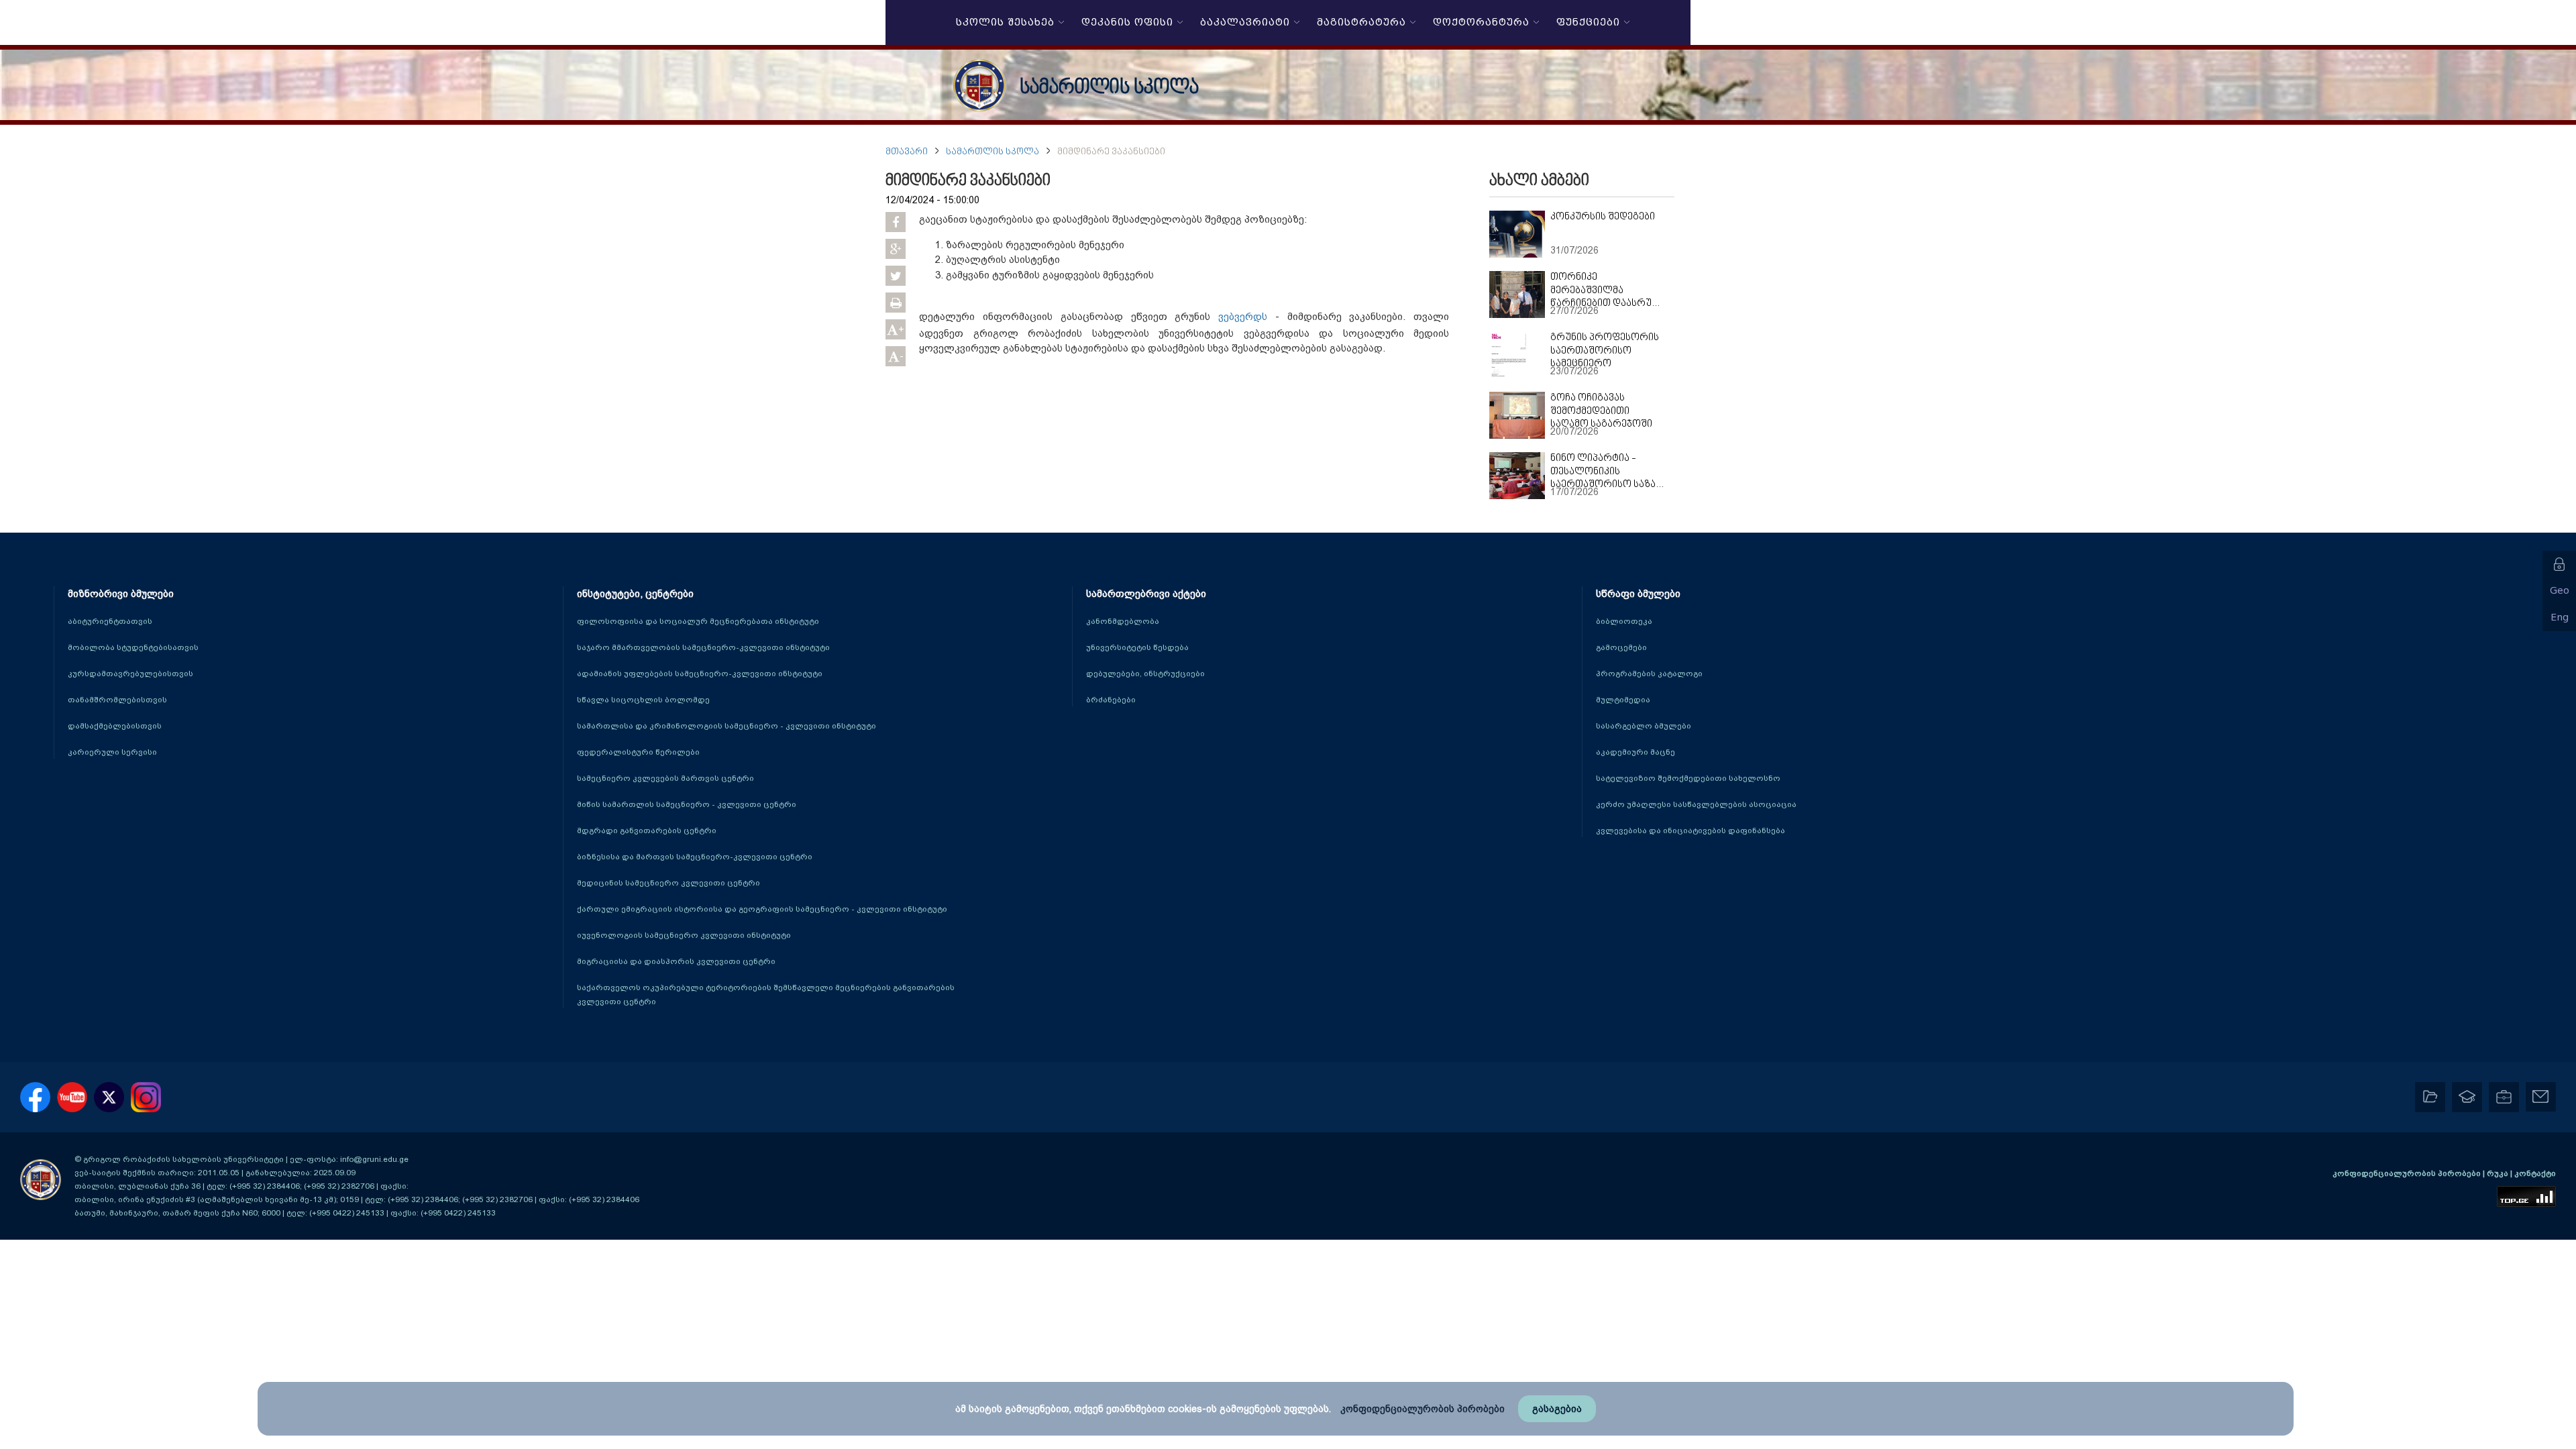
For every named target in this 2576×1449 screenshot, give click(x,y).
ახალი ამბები (1539, 181)
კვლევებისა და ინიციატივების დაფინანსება (1690, 830)
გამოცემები (1621, 647)
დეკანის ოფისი (1124, 23)
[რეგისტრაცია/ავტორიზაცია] (2559, 564)
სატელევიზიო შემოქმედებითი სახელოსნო (1688, 778)
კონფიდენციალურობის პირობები (2408, 1173)
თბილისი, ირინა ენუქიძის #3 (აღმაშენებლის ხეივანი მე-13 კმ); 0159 (217, 1199)
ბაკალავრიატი (1242, 23)
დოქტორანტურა (1478, 23)
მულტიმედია (1623, 700)
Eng (2560, 618)
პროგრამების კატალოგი (1649, 674)
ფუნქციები (1585, 23)
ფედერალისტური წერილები (638, 752)
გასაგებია (1557, 1409)
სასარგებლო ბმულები (1644, 726)
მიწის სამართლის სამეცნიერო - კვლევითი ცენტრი (687, 804)
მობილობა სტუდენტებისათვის (133, 647)
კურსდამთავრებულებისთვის (130, 674)
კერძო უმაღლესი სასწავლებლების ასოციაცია (1696, 804)
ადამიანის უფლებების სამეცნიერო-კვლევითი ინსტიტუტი (700, 674)
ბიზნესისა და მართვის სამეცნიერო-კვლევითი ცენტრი (695, 857)
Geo (2560, 591)
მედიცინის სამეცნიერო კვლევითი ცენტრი (668, 883)
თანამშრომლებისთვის (117, 700)
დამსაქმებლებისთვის (115, 726)
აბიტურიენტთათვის (110, 621)
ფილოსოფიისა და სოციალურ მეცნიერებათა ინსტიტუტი (698, 621)
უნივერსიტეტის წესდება (1137, 647)
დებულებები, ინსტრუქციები (1145, 674)
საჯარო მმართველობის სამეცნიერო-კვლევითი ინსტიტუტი (703, 647)
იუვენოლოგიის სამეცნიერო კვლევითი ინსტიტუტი (684, 935)
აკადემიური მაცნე (1635, 752)
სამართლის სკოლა (1109, 88)
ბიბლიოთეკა (1624, 621)
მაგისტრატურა (1358, 23)
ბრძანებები (1111, 700)
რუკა (2499, 1173)
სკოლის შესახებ (1002, 23)
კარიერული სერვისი (112, 752)
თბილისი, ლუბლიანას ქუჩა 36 (138, 1186)
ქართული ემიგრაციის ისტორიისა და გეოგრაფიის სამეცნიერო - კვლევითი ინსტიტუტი (762, 909)
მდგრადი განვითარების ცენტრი (647, 830)
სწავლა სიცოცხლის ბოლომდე (643, 700)
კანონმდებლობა (1123, 621)
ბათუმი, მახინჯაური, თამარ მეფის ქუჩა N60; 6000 (177, 1213)
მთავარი (907, 152)
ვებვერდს (1243, 317)
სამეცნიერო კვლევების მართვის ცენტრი (665, 778)
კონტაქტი (2535, 1173)
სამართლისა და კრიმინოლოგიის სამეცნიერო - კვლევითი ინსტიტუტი (727, 726)
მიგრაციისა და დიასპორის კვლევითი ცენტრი (676, 961)
